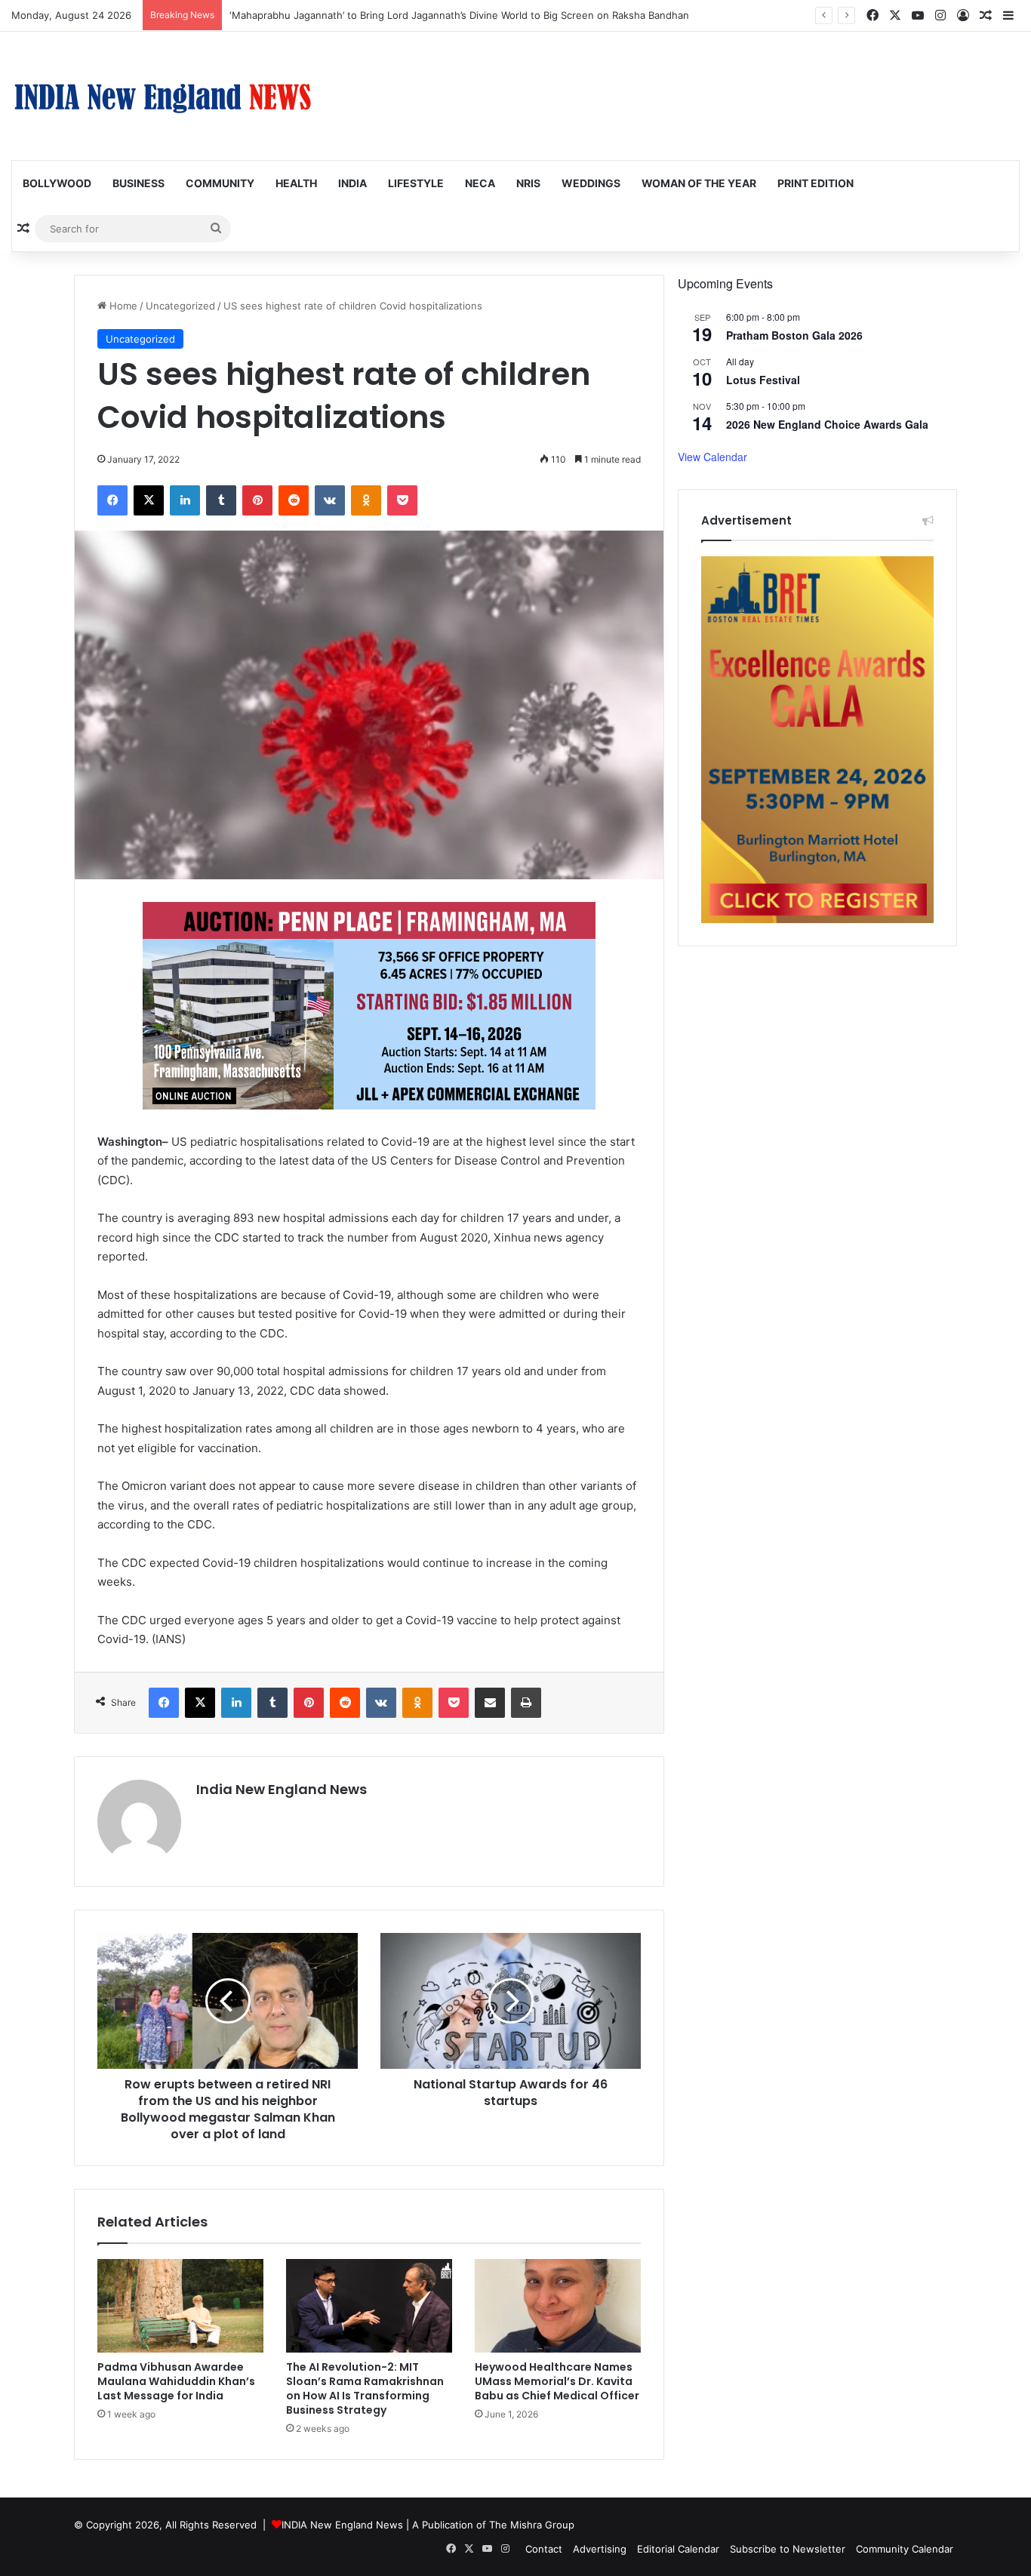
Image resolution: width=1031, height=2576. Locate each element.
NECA (480, 183)
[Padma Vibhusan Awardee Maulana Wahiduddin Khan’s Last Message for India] (180, 2306)
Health (296, 183)
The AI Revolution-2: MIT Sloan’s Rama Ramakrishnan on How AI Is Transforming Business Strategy (365, 2388)
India (352, 183)
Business (138, 183)
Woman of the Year (699, 183)
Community (220, 183)
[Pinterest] (257, 500)
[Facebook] (112, 500)
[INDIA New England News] (162, 96)
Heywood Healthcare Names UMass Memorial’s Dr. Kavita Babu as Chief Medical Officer (557, 2381)
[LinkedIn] (185, 500)
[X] (149, 500)
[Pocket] (402, 500)
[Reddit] (294, 500)
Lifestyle (416, 183)
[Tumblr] (221, 500)
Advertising (600, 2549)
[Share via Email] (490, 1703)
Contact (544, 2549)
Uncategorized (180, 306)
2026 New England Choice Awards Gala (827, 424)
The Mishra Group (532, 2525)
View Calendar (712, 457)
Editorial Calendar (678, 2549)
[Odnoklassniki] (366, 500)
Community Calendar (905, 2549)
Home (122, 306)
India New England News (282, 1789)
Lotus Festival (763, 380)
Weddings (591, 183)
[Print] (526, 1703)
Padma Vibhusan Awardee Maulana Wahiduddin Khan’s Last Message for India (176, 2381)
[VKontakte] (330, 500)
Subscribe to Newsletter (788, 2549)
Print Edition (816, 183)
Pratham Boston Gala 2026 (794, 335)
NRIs (528, 183)
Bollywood (57, 183)
